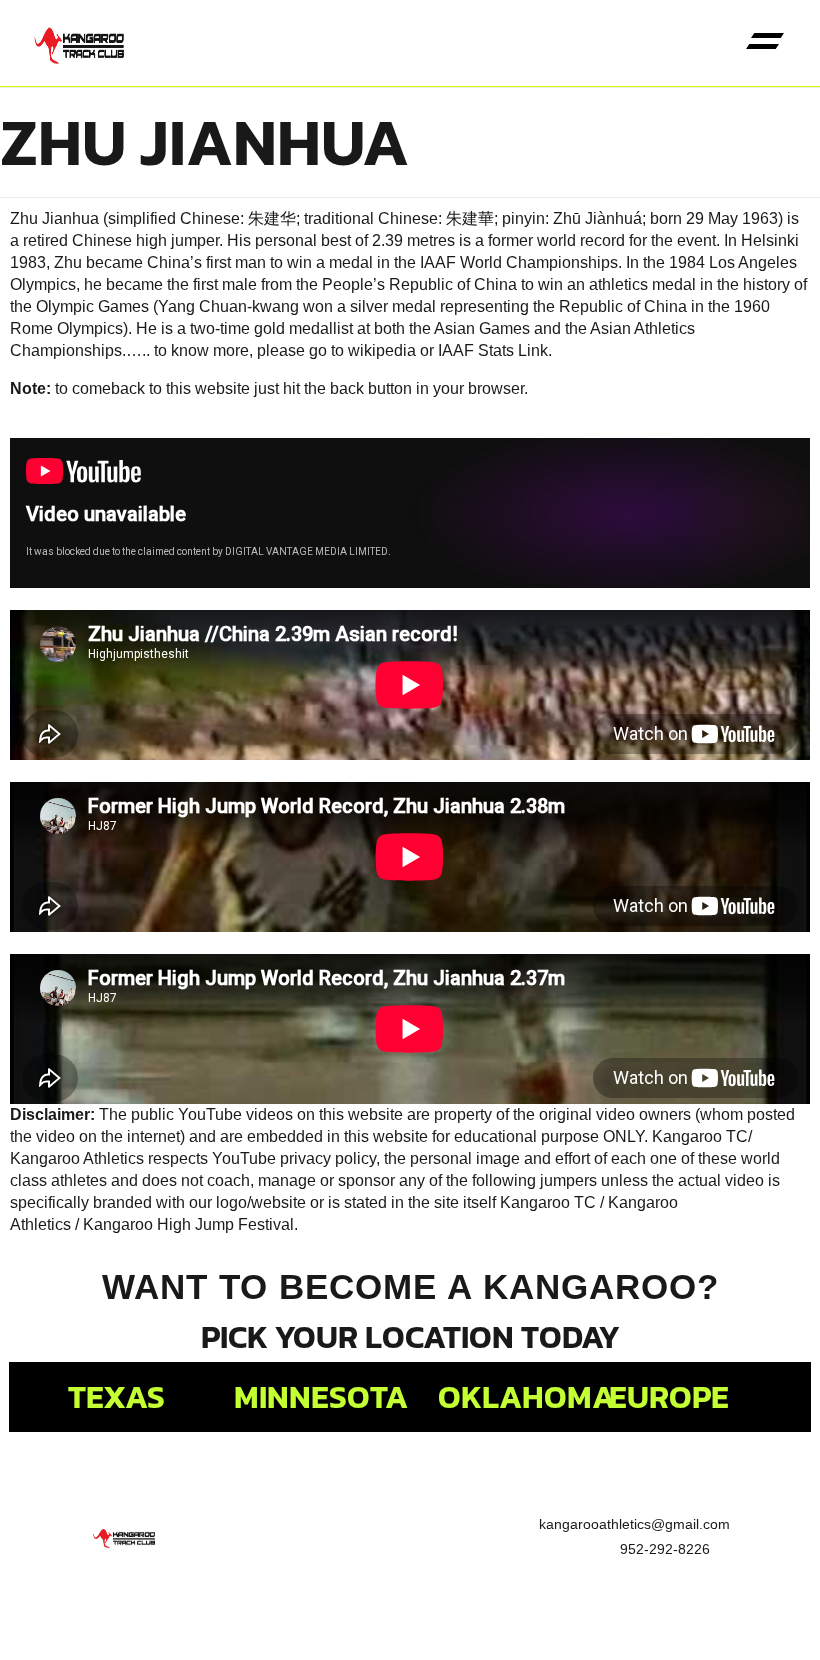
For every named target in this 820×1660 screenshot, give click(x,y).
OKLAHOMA (526, 1397)
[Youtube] (285, 1605)
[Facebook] (195, 1605)
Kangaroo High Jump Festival (188, 1224)
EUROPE (669, 1397)
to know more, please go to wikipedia (285, 350)
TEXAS (116, 1397)
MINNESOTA (321, 1397)
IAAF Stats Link (493, 350)
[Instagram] (375, 1605)
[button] (764, 43)
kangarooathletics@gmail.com (634, 1524)
